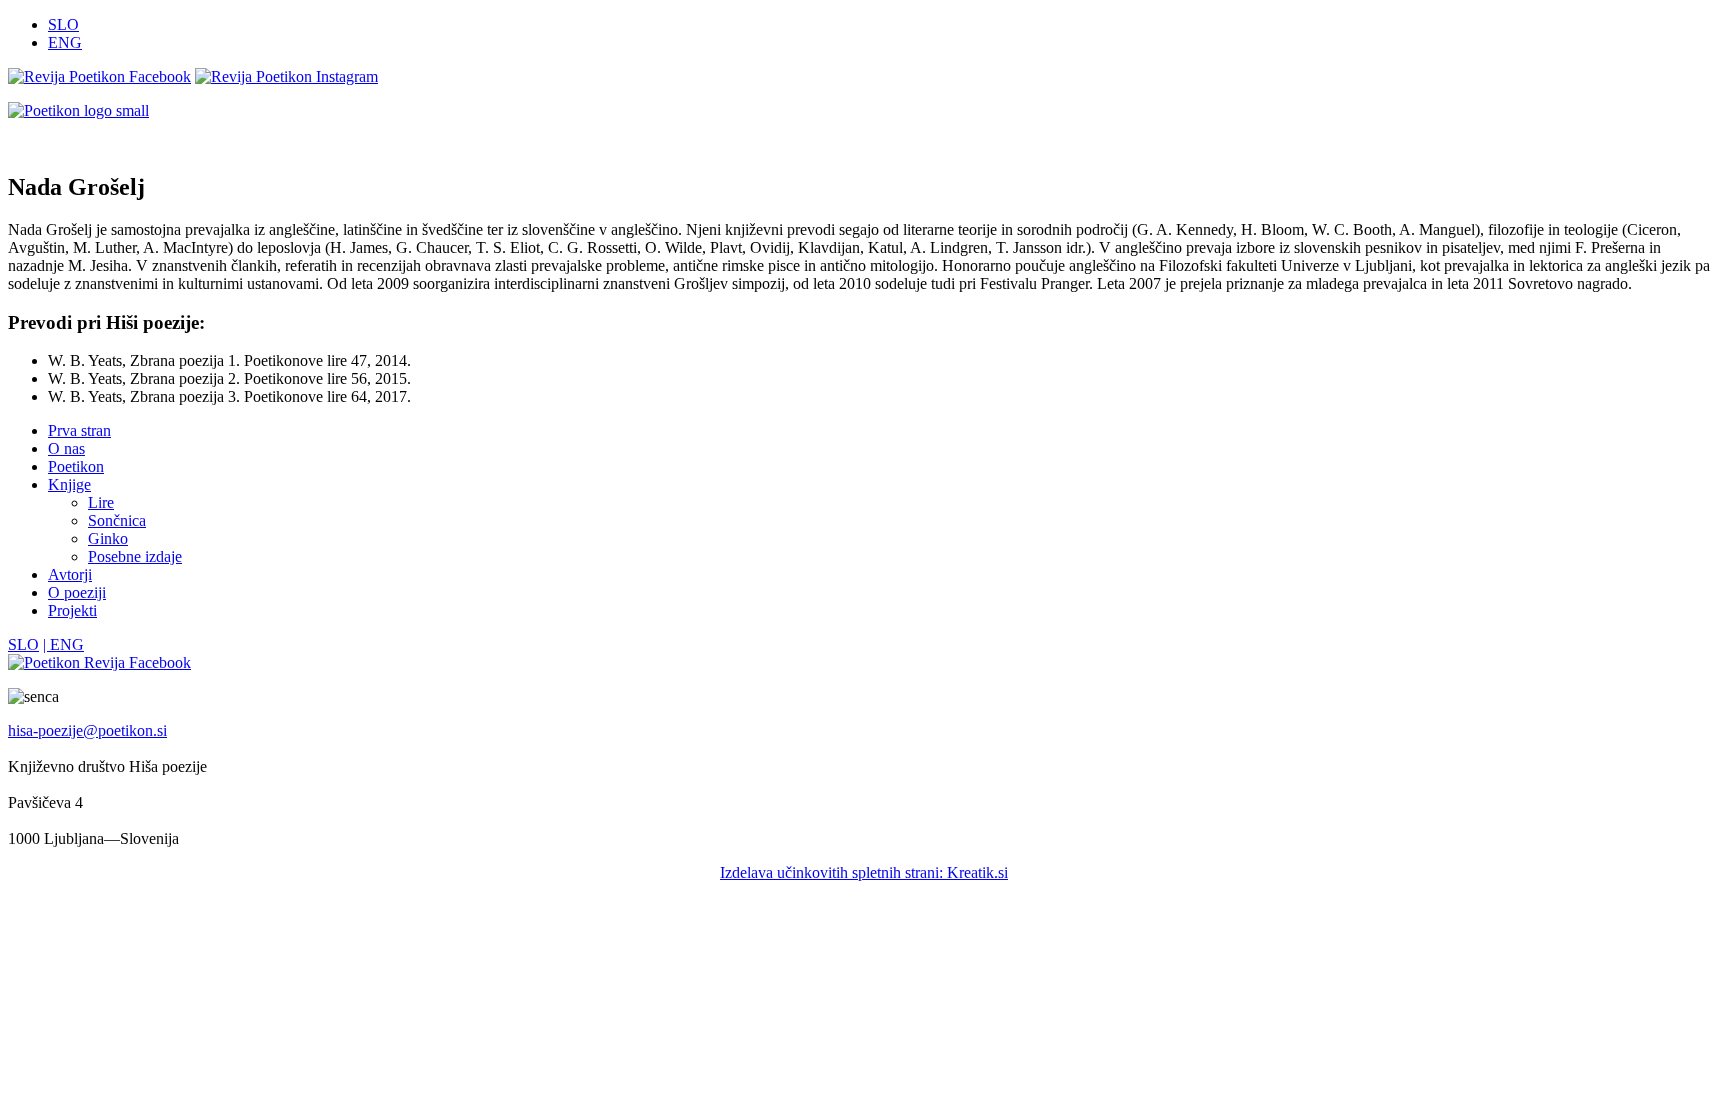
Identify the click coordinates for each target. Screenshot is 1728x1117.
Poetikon (76, 466)
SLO (63, 24)
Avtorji (70, 574)
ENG (65, 42)
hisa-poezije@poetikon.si (87, 730)
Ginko (108, 538)
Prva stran (79, 430)
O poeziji (77, 592)
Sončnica (117, 520)
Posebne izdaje (135, 556)
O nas (66, 448)
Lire (101, 502)
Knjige (69, 484)
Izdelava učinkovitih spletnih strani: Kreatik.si (864, 872)
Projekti (72, 610)
